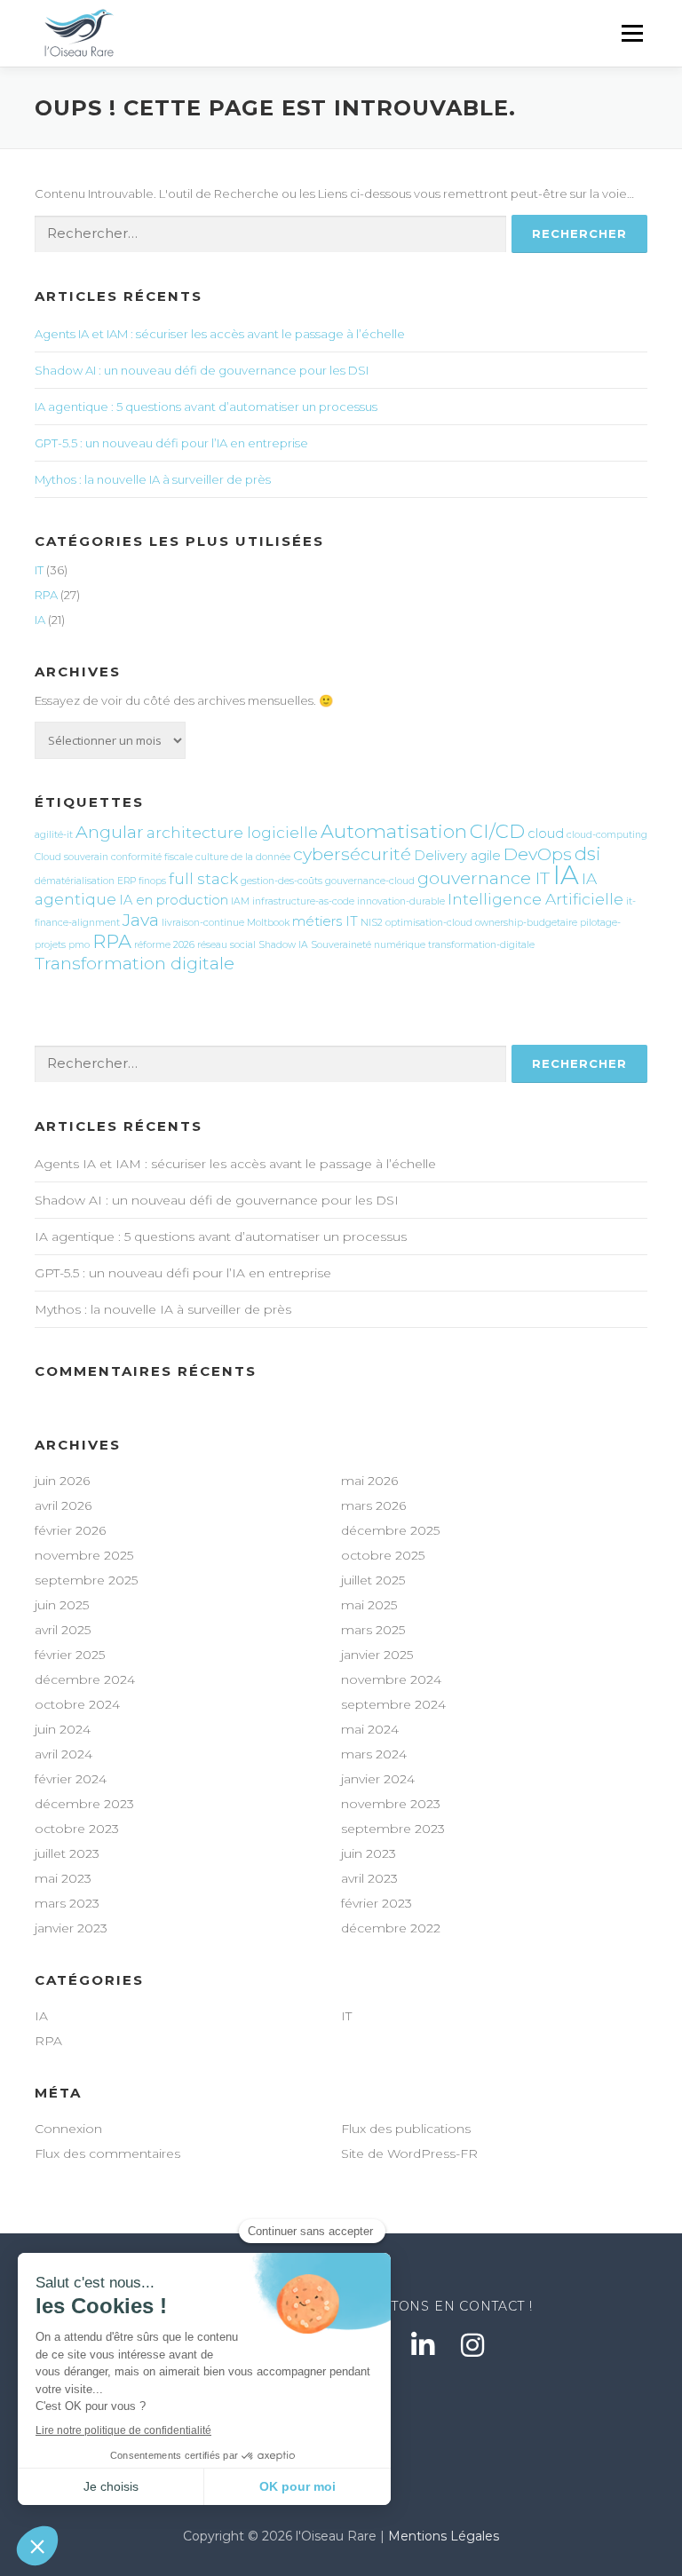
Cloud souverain (71, 857)
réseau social (226, 945)
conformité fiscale (152, 857)
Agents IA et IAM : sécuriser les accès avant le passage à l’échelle (220, 334)
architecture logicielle (232, 832)
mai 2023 (63, 1878)
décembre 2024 (85, 1679)
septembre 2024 (393, 1704)
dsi (588, 853)
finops (152, 881)
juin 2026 (62, 1481)
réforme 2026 (164, 945)
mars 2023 (67, 1903)
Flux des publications (406, 2129)
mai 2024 (370, 1729)
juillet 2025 (373, 1580)
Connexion (68, 2129)
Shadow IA (283, 945)
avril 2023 (369, 1878)
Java (141, 920)
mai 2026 (369, 1481)
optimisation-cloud (429, 923)
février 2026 (70, 1530)
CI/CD (497, 831)
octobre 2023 (77, 1829)
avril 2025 (63, 1630)
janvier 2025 (377, 1655)
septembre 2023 (393, 1829)
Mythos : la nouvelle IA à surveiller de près (153, 479)
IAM (240, 901)
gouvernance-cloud (370, 881)
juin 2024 (63, 1729)
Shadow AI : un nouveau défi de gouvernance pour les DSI (202, 370)
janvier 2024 (378, 1779)
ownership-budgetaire (526, 923)
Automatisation (394, 831)
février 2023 (377, 1903)
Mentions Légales (444, 2536)
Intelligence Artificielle (535, 899)
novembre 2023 (391, 1804)
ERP (127, 881)
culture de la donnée (243, 857)
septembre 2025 (86, 1580)
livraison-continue (203, 923)
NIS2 (372, 923)
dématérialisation (75, 881)
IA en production (174, 900)
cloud (546, 834)
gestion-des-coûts (282, 881)
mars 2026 (373, 1505)
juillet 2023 (67, 1853)
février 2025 (70, 1655)
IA (40, 620)
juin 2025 (62, 1605)
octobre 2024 (77, 1704)
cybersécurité (352, 854)
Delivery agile (457, 856)
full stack (203, 878)
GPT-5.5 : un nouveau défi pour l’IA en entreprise (171, 443)
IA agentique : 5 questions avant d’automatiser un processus (206, 407)
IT (39, 570)
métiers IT (325, 921)
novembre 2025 (84, 1555)
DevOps (538, 854)
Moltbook (268, 923)
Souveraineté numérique (368, 945)
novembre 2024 (391, 1679)
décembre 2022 (391, 1928)
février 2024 (71, 1779)
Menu (632, 33)
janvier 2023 (71, 1928)
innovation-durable (401, 901)
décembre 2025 (390, 1530)
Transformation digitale (135, 963)
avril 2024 (63, 1754)
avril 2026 (63, 1505)
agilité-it (54, 835)
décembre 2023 (84, 1804)
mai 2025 (369, 1605)
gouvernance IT (484, 878)
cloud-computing (607, 835)
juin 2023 (369, 1853)
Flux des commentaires (107, 2153)
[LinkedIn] (423, 2345)
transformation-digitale (481, 945)
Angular (110, 832)
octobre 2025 (383, 1555)
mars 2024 (374, 1754)
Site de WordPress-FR (409, 2153)
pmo (79, 945)
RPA (46, 595)
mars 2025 (373, 1630)
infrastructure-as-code (303, 901)
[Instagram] (472, 2345)
